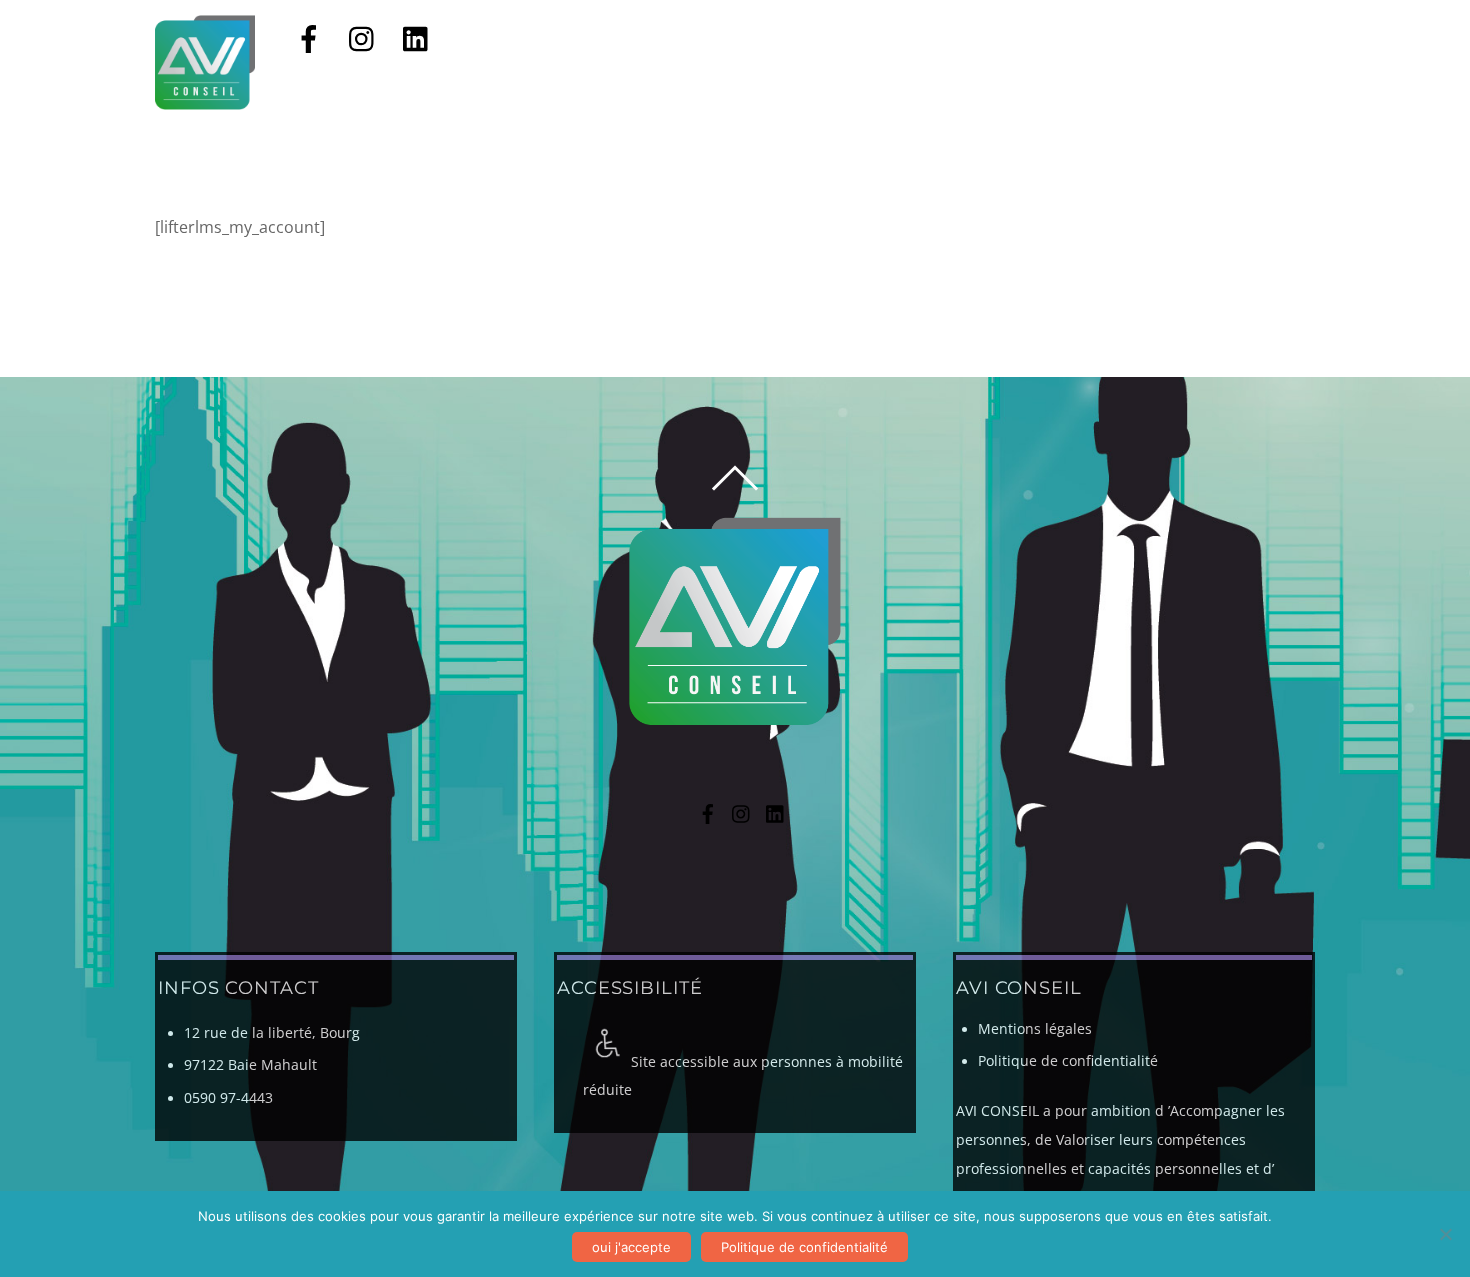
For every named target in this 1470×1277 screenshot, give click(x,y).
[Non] (1445, 1234)
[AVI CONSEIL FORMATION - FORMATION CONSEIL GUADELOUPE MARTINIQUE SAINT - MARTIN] (205, 100)
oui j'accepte (631, 1247)
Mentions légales (1035, 1029)
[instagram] (363, 37)
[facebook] (309, 37)
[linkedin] (417, 37)
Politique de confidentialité (1068, 1061)
